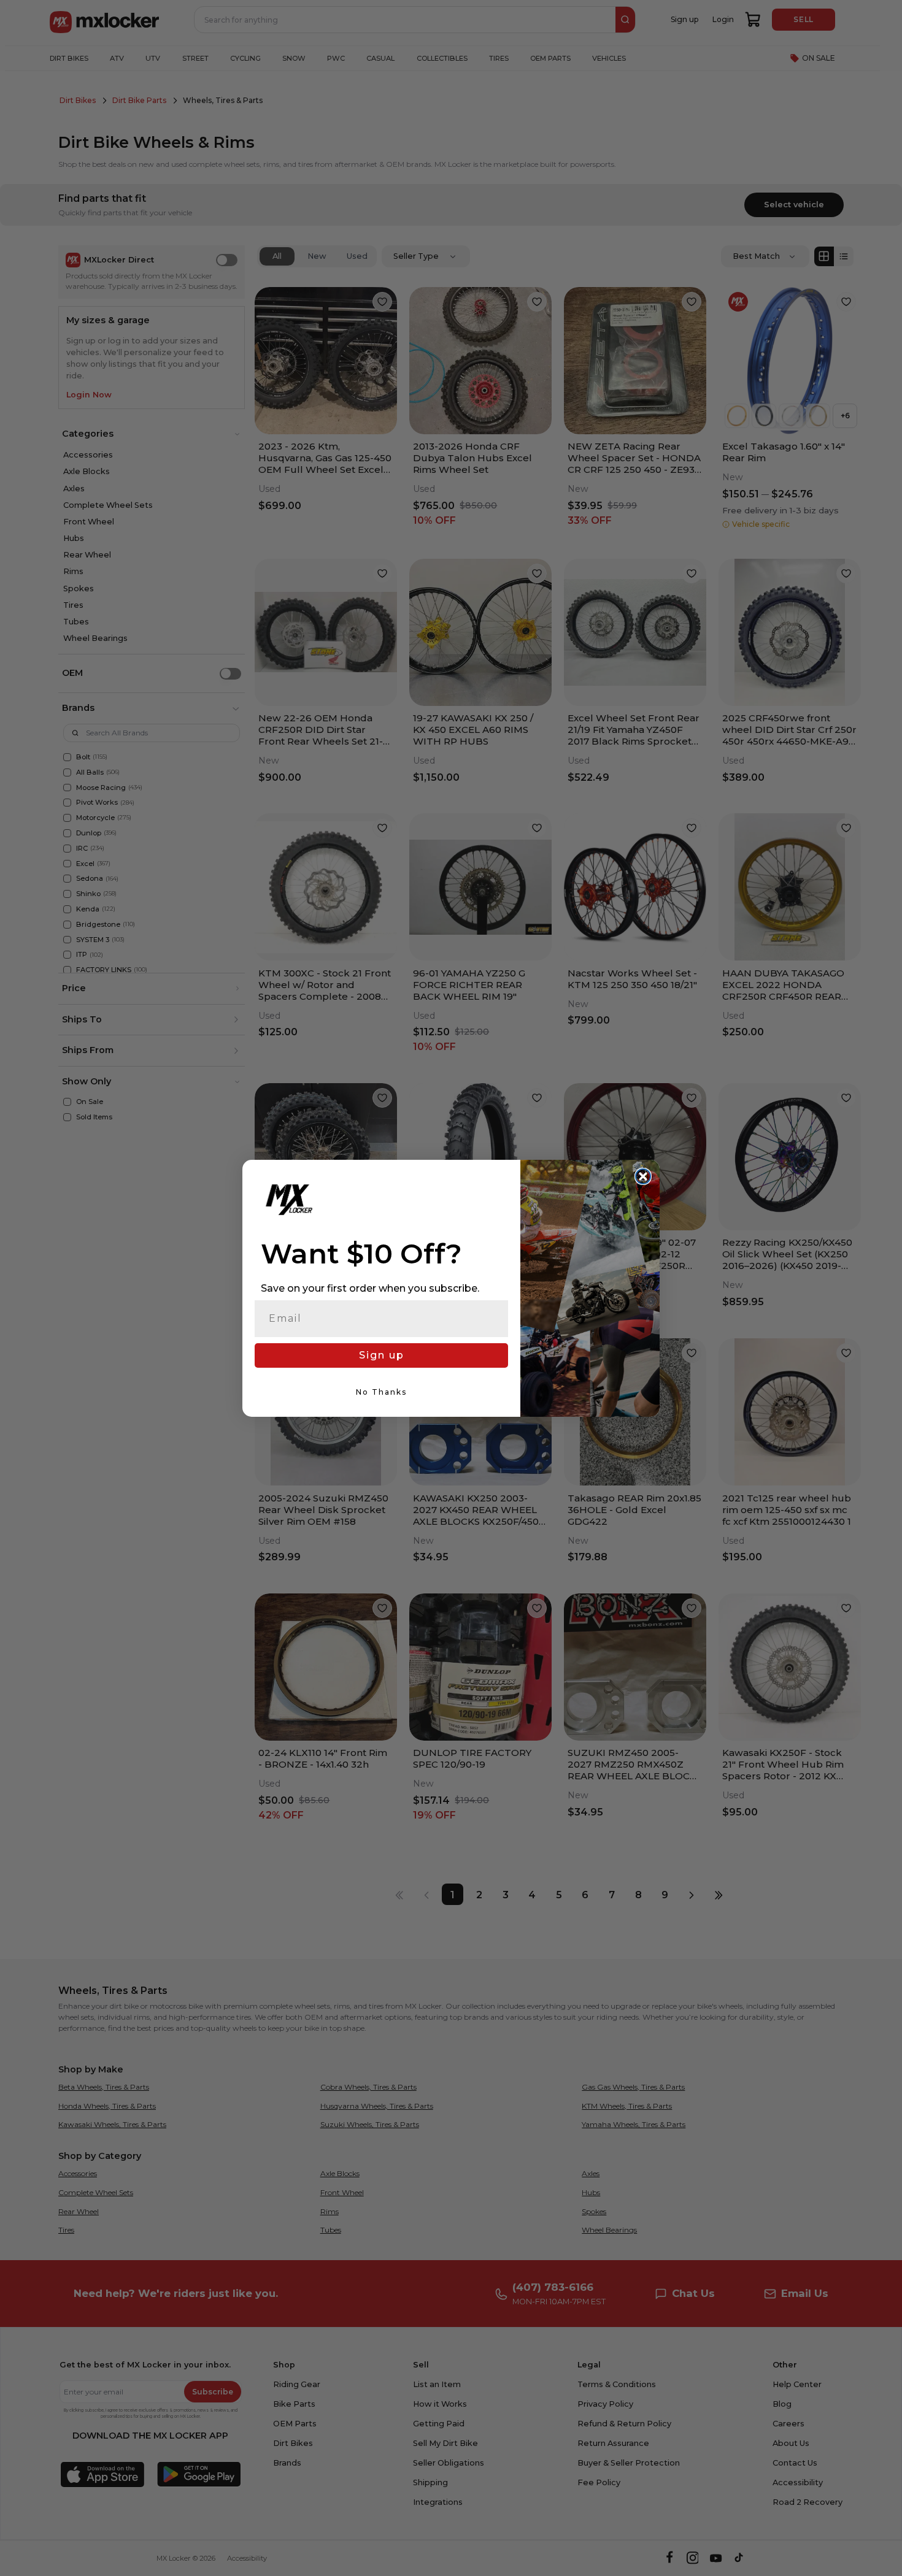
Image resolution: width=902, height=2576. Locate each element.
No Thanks (381, 1392)
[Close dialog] (643, 1176)
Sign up (382, 1355)
